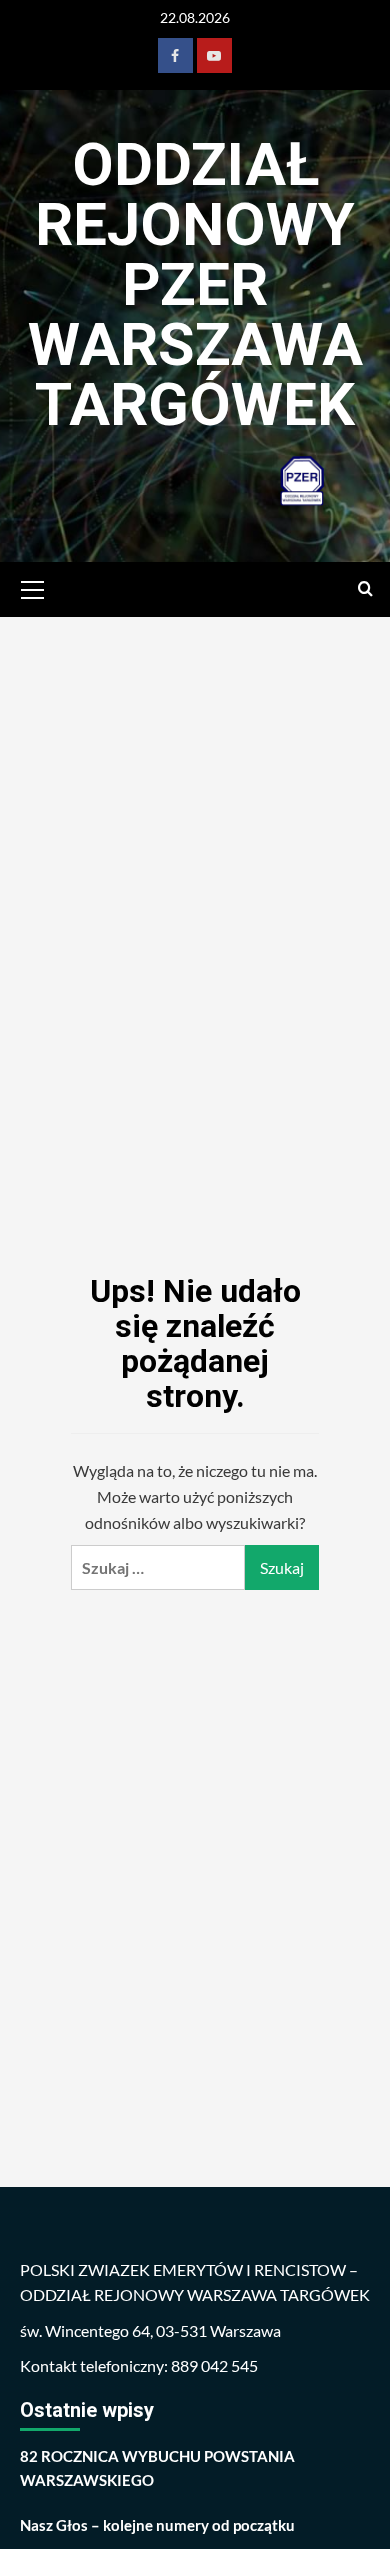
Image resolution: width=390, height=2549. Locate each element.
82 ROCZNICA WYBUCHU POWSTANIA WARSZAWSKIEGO (157, 2468)
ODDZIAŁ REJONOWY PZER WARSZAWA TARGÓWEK (195, 284)
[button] (33, 587)
